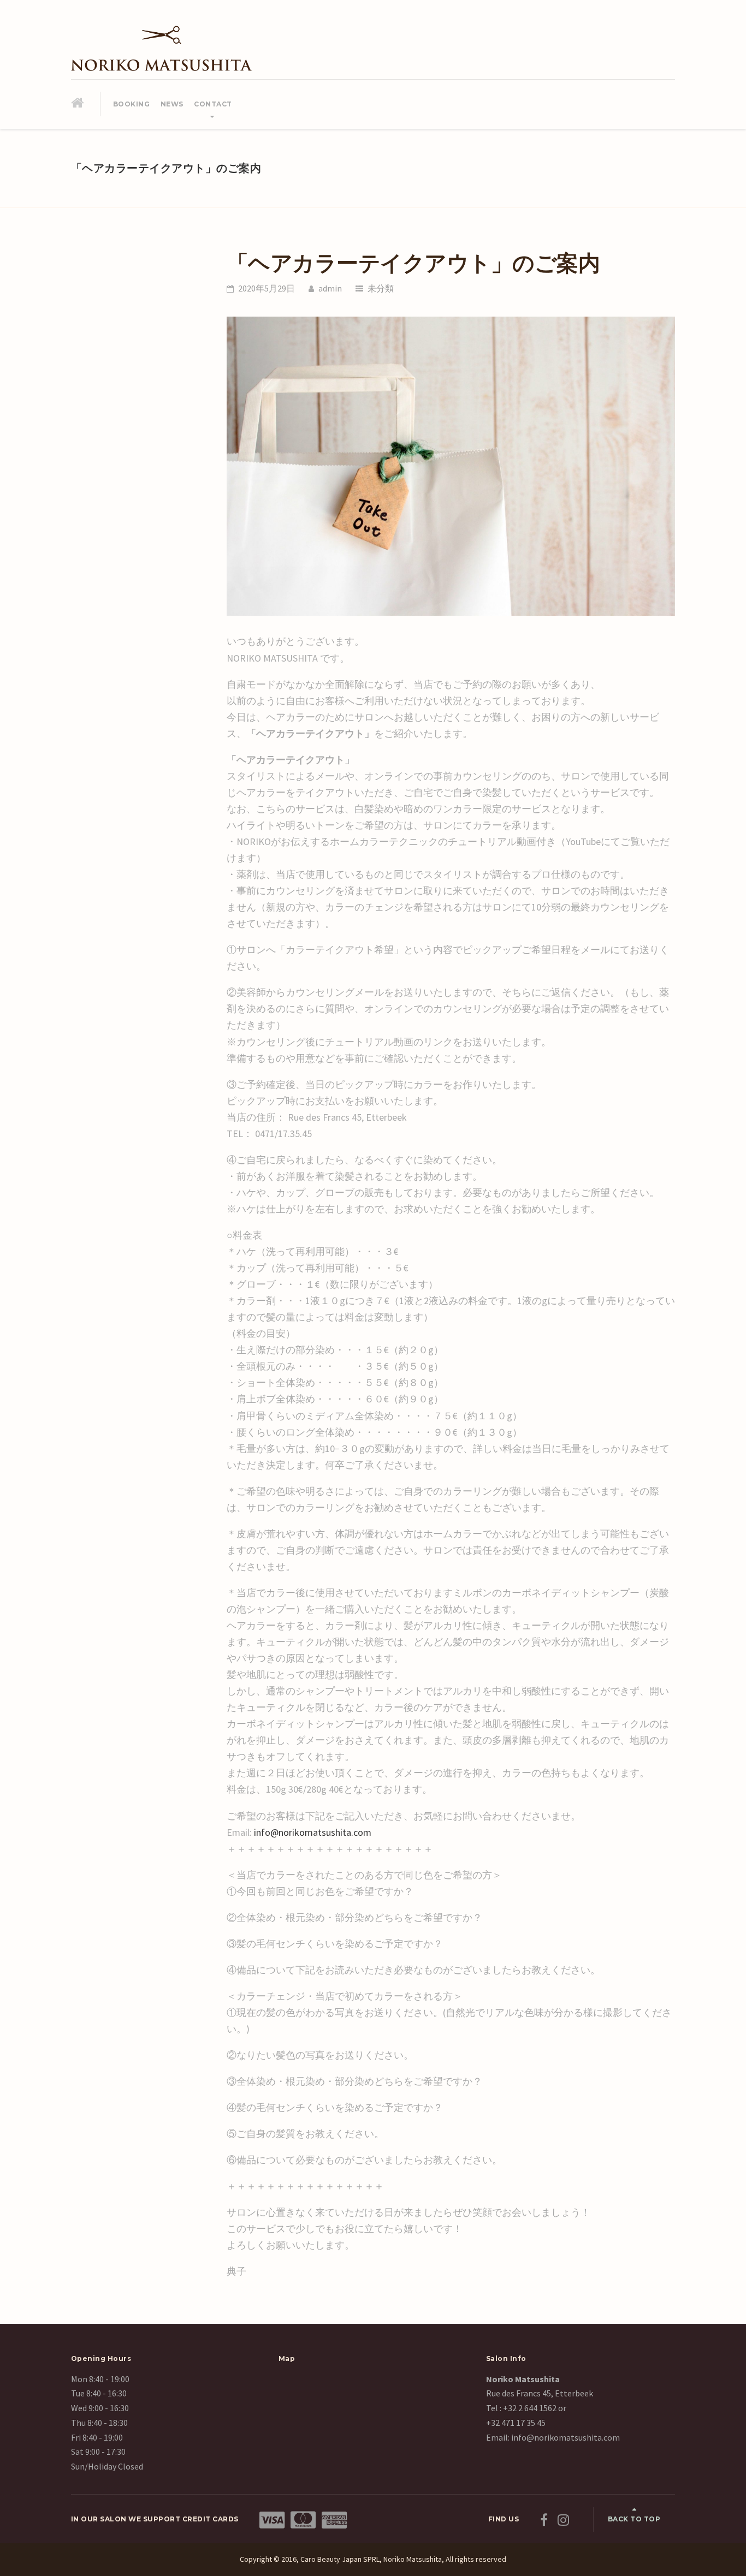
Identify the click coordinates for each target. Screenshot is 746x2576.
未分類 (381, 288)
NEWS (172, 104)
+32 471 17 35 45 (516, 2423)
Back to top (634, 2519)
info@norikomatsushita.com (313, 1832)
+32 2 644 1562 (530, 2408)
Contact (213, 104)
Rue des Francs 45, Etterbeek (540, 2393)
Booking (132, 104)
